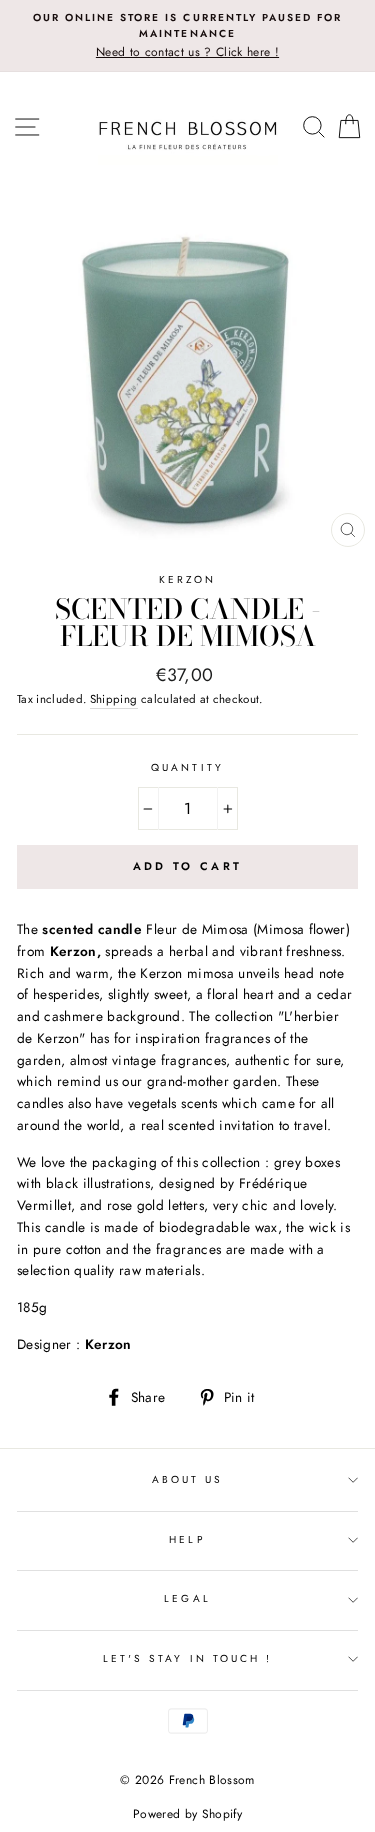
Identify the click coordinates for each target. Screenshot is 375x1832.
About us (187, 1479)
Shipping (114, 699)
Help (187, 1539)
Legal (187, 1598)
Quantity (187, 767)
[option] (187, 36)
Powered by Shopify (187, 1814)
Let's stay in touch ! (187, 1658)
